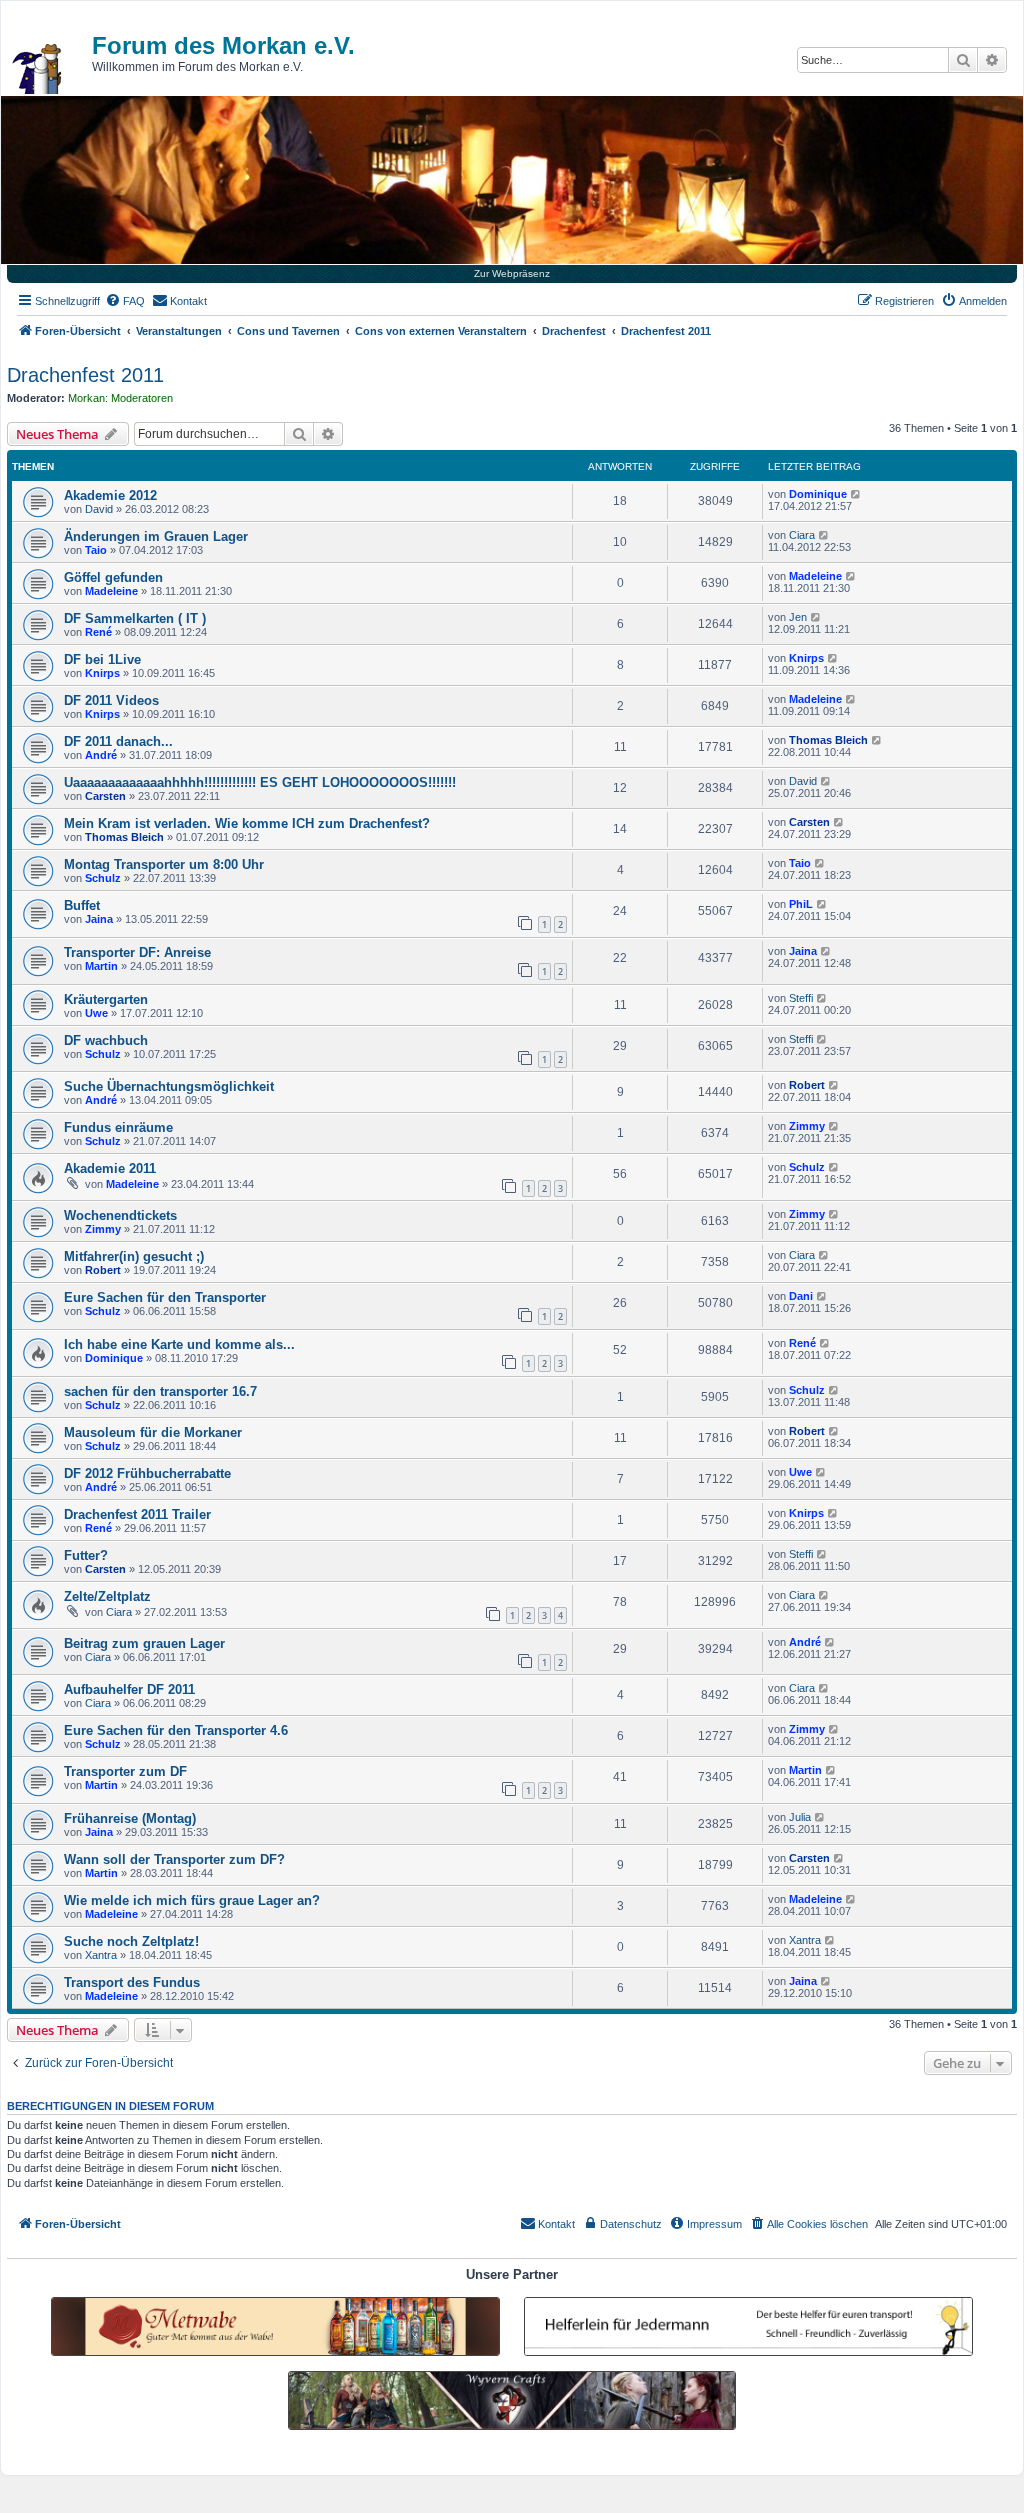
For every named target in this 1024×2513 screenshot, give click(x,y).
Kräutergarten (106, 999)
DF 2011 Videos (111, 700)
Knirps (102, 673)
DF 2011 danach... (118, 741)
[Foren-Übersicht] (38, 69)
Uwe (96, 1013)
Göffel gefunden (113, 577)
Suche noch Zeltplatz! (131, 1941)
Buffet (82, 905)
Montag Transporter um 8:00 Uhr (164, 864)
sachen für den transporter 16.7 (160, 1391)
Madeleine (111, 591)
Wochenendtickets (120, 1215)
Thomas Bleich (828, 740)
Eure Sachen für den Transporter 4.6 (176, 1730)
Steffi (801, 998)
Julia (800, 1817)
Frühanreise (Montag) (130, 1818)
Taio (96, 550)
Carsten (105, 796)
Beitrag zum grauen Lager (144, 1643)
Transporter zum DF (125, 1771)
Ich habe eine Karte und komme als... (179, 1344)
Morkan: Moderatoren (120, 398)
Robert (807, 1085)
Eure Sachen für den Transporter (165, 1297)
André (101, 755)
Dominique (818, 494)
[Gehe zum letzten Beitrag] (856, 494)
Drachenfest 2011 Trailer (137, 1514)
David (99, 509)
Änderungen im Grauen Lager (156, 536)
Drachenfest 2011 (85, 375)
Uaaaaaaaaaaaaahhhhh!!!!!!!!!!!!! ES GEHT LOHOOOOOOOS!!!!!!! (260, 782)
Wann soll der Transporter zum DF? (174, 1859)
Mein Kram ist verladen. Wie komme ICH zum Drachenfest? (247, 823)
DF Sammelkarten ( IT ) (135, 618)
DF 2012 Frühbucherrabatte (147, 1473)
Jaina (99, 919)
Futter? (86, 1555)
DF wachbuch (106, 1040)
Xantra (101, 1955)
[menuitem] (125, 301)
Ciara (802, 535)
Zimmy (807, 1126)
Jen (798, 617)
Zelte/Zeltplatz (107, 1596)
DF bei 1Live (102, 659)
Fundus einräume (118, 1127)
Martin (101, 966)
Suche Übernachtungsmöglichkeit (169, 1086)
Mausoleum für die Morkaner (153, 1432)
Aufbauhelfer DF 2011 (129, 1689)
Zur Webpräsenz (512, 273)
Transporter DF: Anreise (137, 952)
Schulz (103, 878)
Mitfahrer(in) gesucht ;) (134, 1256)
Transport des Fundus (132, 1982)
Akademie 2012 (110, 495)
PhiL (801, 904)
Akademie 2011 (110, 1168)
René (98, 632)
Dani (801, 1296)
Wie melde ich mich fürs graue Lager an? (192, 1900)
